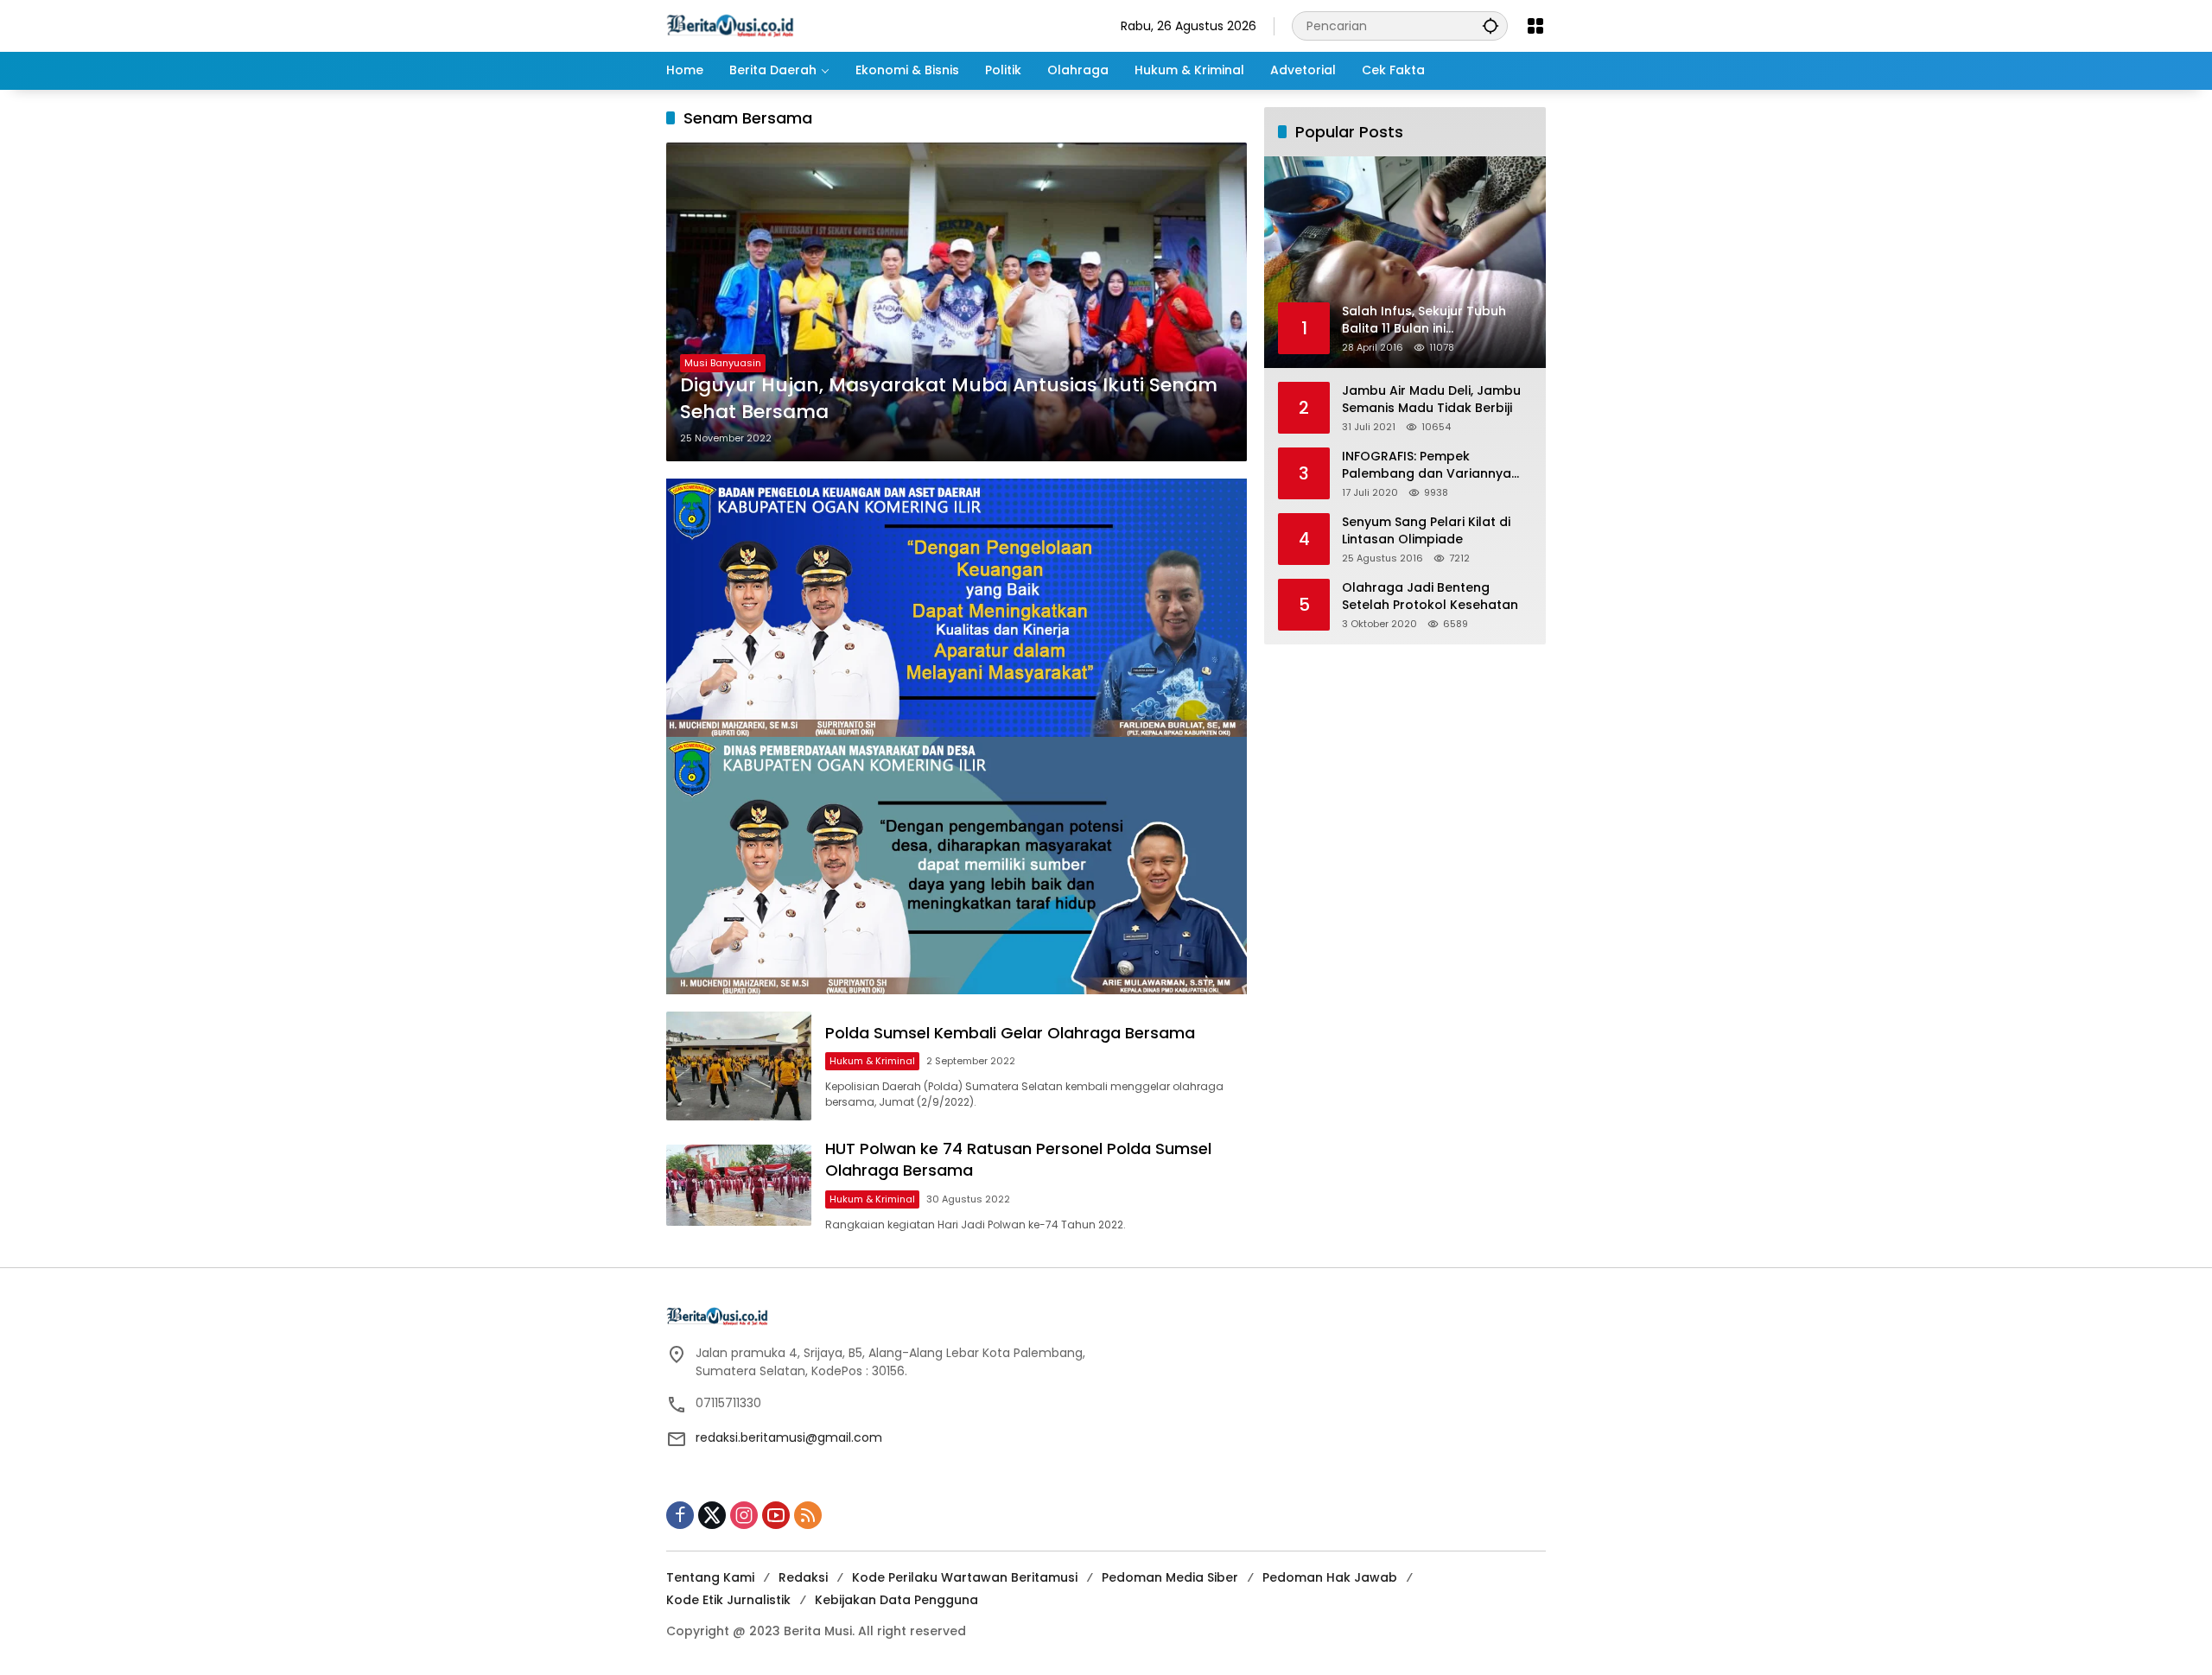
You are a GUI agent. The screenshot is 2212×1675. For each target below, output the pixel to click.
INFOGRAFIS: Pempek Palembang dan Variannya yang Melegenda (1427, 465)
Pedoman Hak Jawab (1330, 1577)
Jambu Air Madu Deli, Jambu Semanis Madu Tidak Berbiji (1431, 400)
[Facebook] (680, 1515)
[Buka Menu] (1535, 26)
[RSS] (808, 1515)
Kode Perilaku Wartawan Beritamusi (965, 1577)
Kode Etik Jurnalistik (728, 1600)
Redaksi (803, 1577)
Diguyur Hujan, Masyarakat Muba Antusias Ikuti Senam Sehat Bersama (949, 399)
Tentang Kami (710, 1577)
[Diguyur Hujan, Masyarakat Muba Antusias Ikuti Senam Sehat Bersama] (957, 302)
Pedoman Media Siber (1170, 1577)
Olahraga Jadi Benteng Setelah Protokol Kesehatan (1430, 596)
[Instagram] (744, 1515)
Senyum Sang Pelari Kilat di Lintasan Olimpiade (1426, 531)
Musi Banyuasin (723, 363)
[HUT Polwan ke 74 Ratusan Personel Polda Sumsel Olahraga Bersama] (739, 1186)
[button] (1491, 25)
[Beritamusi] (730, 25)
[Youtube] (776, 1515)
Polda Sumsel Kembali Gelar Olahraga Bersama (1010, 1033)
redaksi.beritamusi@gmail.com (789, 1437)
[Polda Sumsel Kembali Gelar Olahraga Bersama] (739, 1066)
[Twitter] (712, 1515)
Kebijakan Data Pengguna (896, 1600)
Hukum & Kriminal (872, 1061)
